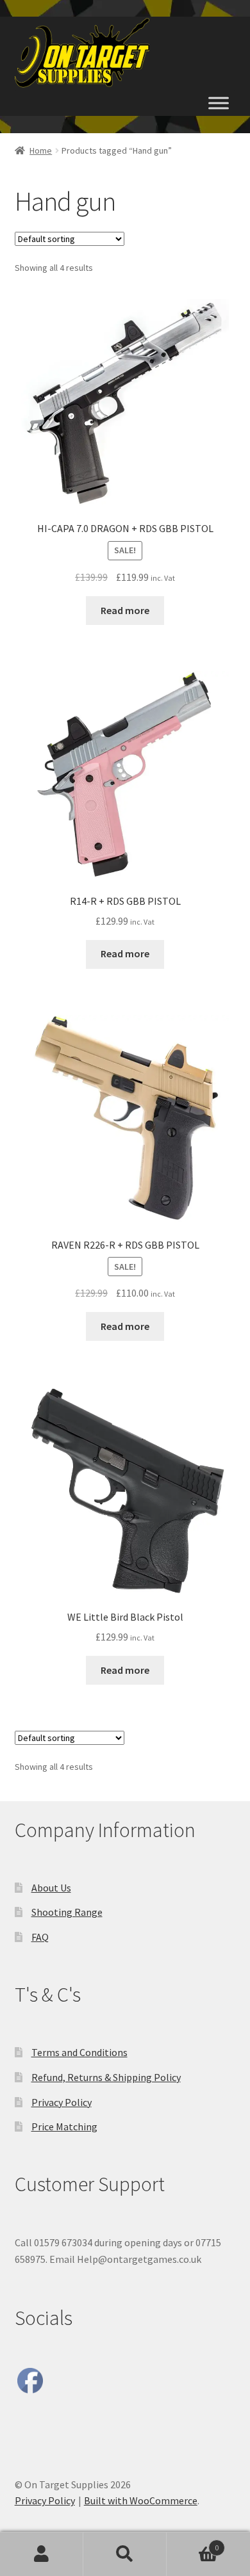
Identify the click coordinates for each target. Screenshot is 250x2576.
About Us (51, 1888)
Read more (125, 610)
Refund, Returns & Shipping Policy (106, 2077)
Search (125, 2554)
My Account (42, 2554)
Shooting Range (67, 1912)
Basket (193, 2543)
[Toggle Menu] (219, 103)
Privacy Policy (62, 2102)
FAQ (40, 1937)
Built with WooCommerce (141, 2500)
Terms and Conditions (79, 2052)
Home (41, 150)
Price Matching (64, 2126)
